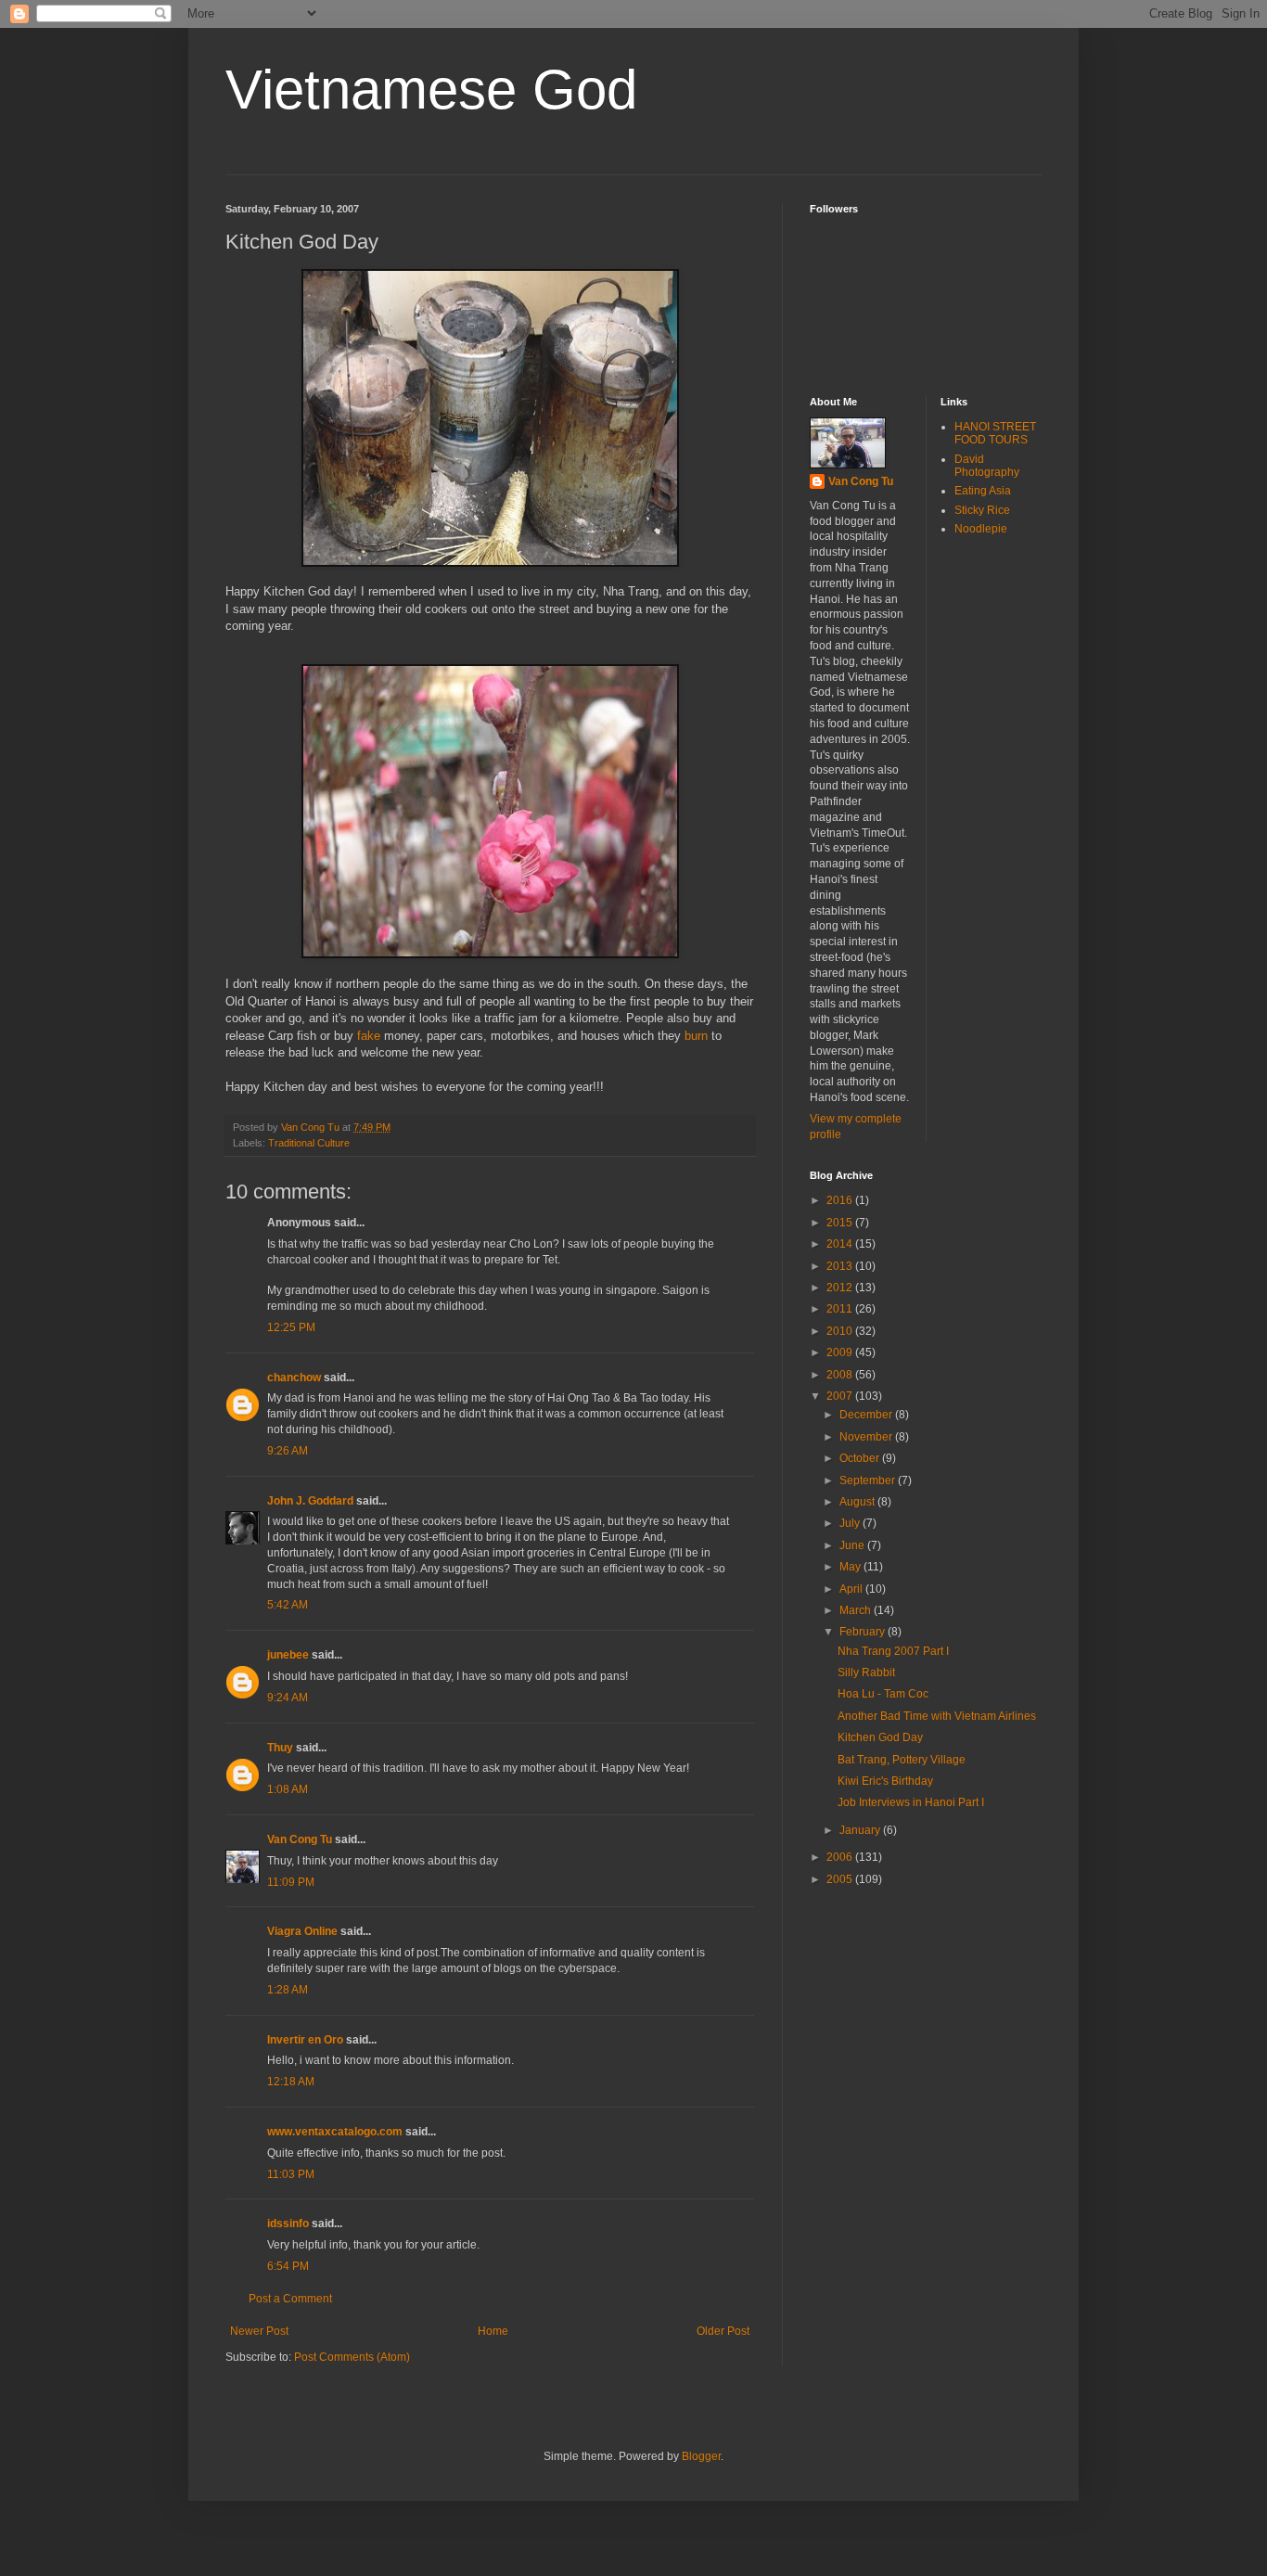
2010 (841, 1331)
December (867, 1415)
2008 (841, 1375)
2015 (841, 1223)
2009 (841, 1352)
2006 (841, 1857)
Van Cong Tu (300, 1839)
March (857, 1610)
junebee (288, 1655)
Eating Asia (983, 491)
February (864, 1632)
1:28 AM (288, 1990)
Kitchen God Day (880, 1737)
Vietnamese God (431, 90)
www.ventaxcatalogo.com (335, 2132)
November (867, 1437)
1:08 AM (288, 1789)
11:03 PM (291, 2174)
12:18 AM (291, 2082)
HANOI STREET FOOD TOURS (995, 433)
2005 (841, 1879)
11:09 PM (291, 1882)
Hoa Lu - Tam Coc (883, 1694)
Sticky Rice (982, 510)
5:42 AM (288, 1605)
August (858, 1502)
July (851, 1523)
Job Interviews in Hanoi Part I (911, 1802)
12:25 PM (291, 1327)
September (869, 1480)
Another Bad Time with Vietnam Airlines (937, 1716)
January (861, 1830)
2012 (841, 1288)
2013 (841, 1266)
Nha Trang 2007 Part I (893, 1651)
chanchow (294, 1378)
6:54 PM (288, 2266)
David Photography (987, 466)
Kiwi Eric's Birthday (885, 1781)
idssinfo (288, 2224)
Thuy (280, 1748)
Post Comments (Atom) (352, 2357)
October (861, 1458)
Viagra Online (302, 1931)
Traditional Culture (309, 1143)
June (853, 1545)
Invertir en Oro (305, 2040)
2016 (841, 1200)
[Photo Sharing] (490, 563)
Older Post (723, 2331)
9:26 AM (288, 1451)
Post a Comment (290, 2299)
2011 (841, 1309)
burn (696, 1036)
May (851, 1567)
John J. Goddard (310, 1501)
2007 (841, 1396)
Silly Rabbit (866, 1672)
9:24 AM (288, 1698)
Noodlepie (981, 529)
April (852, 1589)
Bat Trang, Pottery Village (902, 1760)
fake (369, 1036)
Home (493, 2331)
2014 (841, 1244)
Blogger (701, 2456)
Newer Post (259, 2331)
